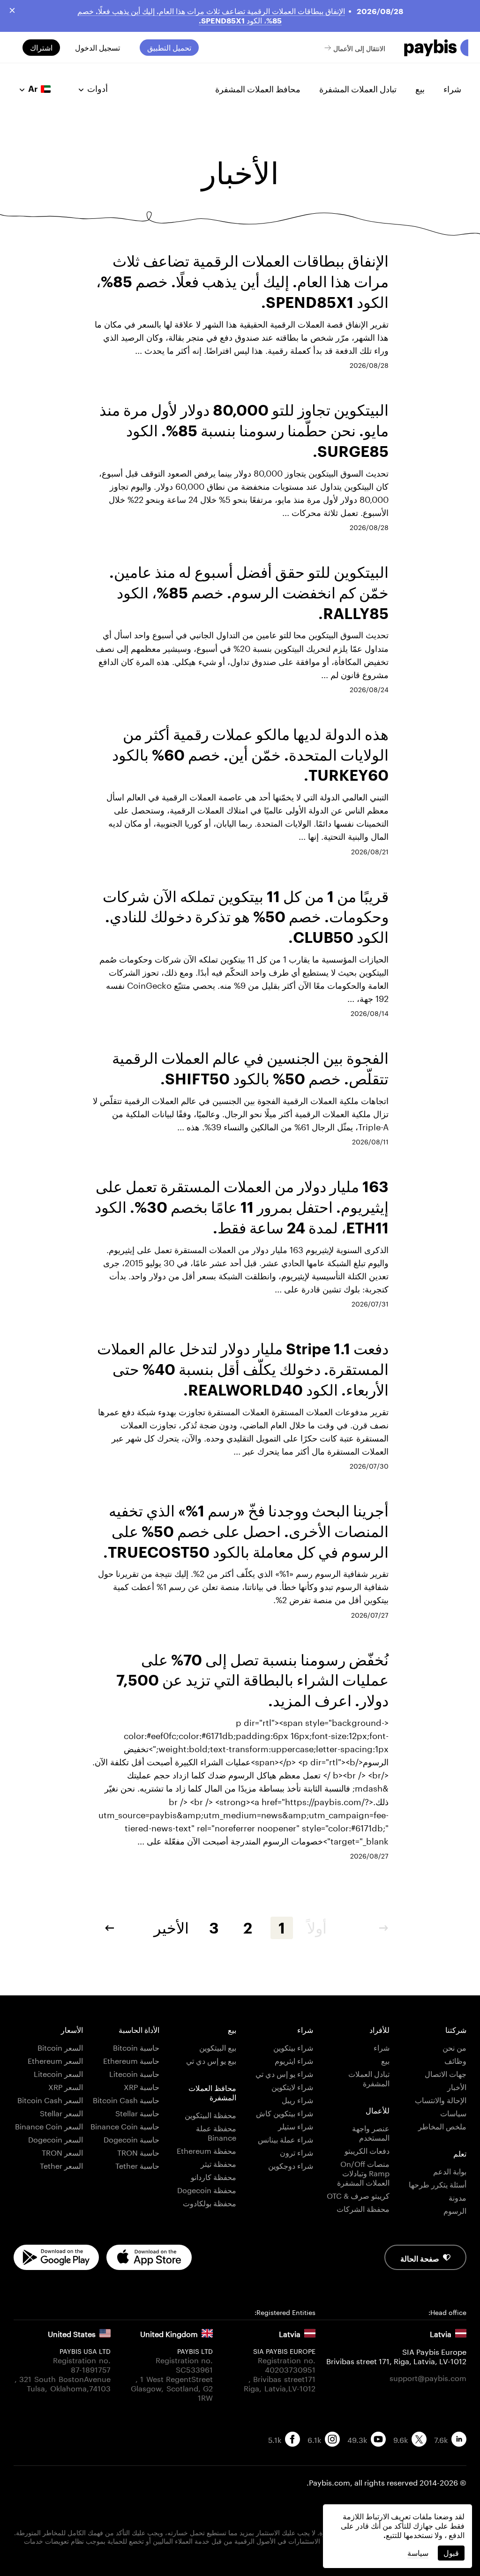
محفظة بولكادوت (210, 2202)
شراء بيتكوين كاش (285, 2112)
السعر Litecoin (58, 2073)
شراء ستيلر (296, 2125)
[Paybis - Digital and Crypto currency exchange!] (436, 48)
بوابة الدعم (450, 2170)
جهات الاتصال (446, 2073)
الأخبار (457, 2086)
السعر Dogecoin (56, 2139)
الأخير (171, 1928)
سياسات (453, 2112)
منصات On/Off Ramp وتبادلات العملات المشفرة (363, 2172)
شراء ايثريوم (294, 2060)
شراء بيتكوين (293, 2047)
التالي (103, 1928)
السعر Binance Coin (49, 2125)
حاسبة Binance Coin (125, 2125)
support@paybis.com (428, 2377)
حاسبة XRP (142, 2086)
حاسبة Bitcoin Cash (126, 2099)
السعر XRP (66, 2086)
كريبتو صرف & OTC (358, 2195)
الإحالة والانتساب (441, 2099)
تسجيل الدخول (97, 48)
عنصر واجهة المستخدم (371, 2132)
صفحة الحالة (420, 2258)
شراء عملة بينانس (285, 2139)
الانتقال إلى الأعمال (359, 48)
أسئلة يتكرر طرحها (438, 2184)
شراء (452, 89)
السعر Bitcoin (60, 2047)
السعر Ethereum (55, 2060)
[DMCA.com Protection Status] (240, 2558)
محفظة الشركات (363, 2208)
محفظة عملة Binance (216, 2132)
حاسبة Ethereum (131, 2060)
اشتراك (41, 48)
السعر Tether (61, 2165)
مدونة (457, 2197)
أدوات (97, 89)
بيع (420, 89)
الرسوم (455, 2210)
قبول (451, 2553)
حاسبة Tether (137, 2165)
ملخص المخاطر (442, 2125)
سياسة (418, 2553)
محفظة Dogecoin (207, 2189)
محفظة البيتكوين (210, 2114)
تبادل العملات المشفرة (358, 89)
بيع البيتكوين (218, 2047)
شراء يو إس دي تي (284, 2073)
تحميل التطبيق (169, 48)
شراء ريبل (297, 2099)
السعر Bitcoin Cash (50, 2099)
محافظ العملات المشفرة (258, 89)
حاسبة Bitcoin (136, 2047)
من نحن (454, 2047)
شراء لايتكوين (292, 2086)
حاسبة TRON (138, 2152)
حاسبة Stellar (137, 2112)
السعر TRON (62, 2152)
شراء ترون (296, 2152)
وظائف (455, 2060)
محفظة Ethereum (206, 2150)
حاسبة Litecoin (134, 2073)
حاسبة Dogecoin (131, 2139)
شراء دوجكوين (291, 2165)
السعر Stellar (61, 2112)
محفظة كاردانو (214, 2176)
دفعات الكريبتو (367, 2150)
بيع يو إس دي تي (211, 2060)
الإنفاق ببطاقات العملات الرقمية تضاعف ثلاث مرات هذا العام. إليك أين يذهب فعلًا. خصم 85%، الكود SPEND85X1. (211, 16)
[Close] (12, 10)
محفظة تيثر (218, 2163)
